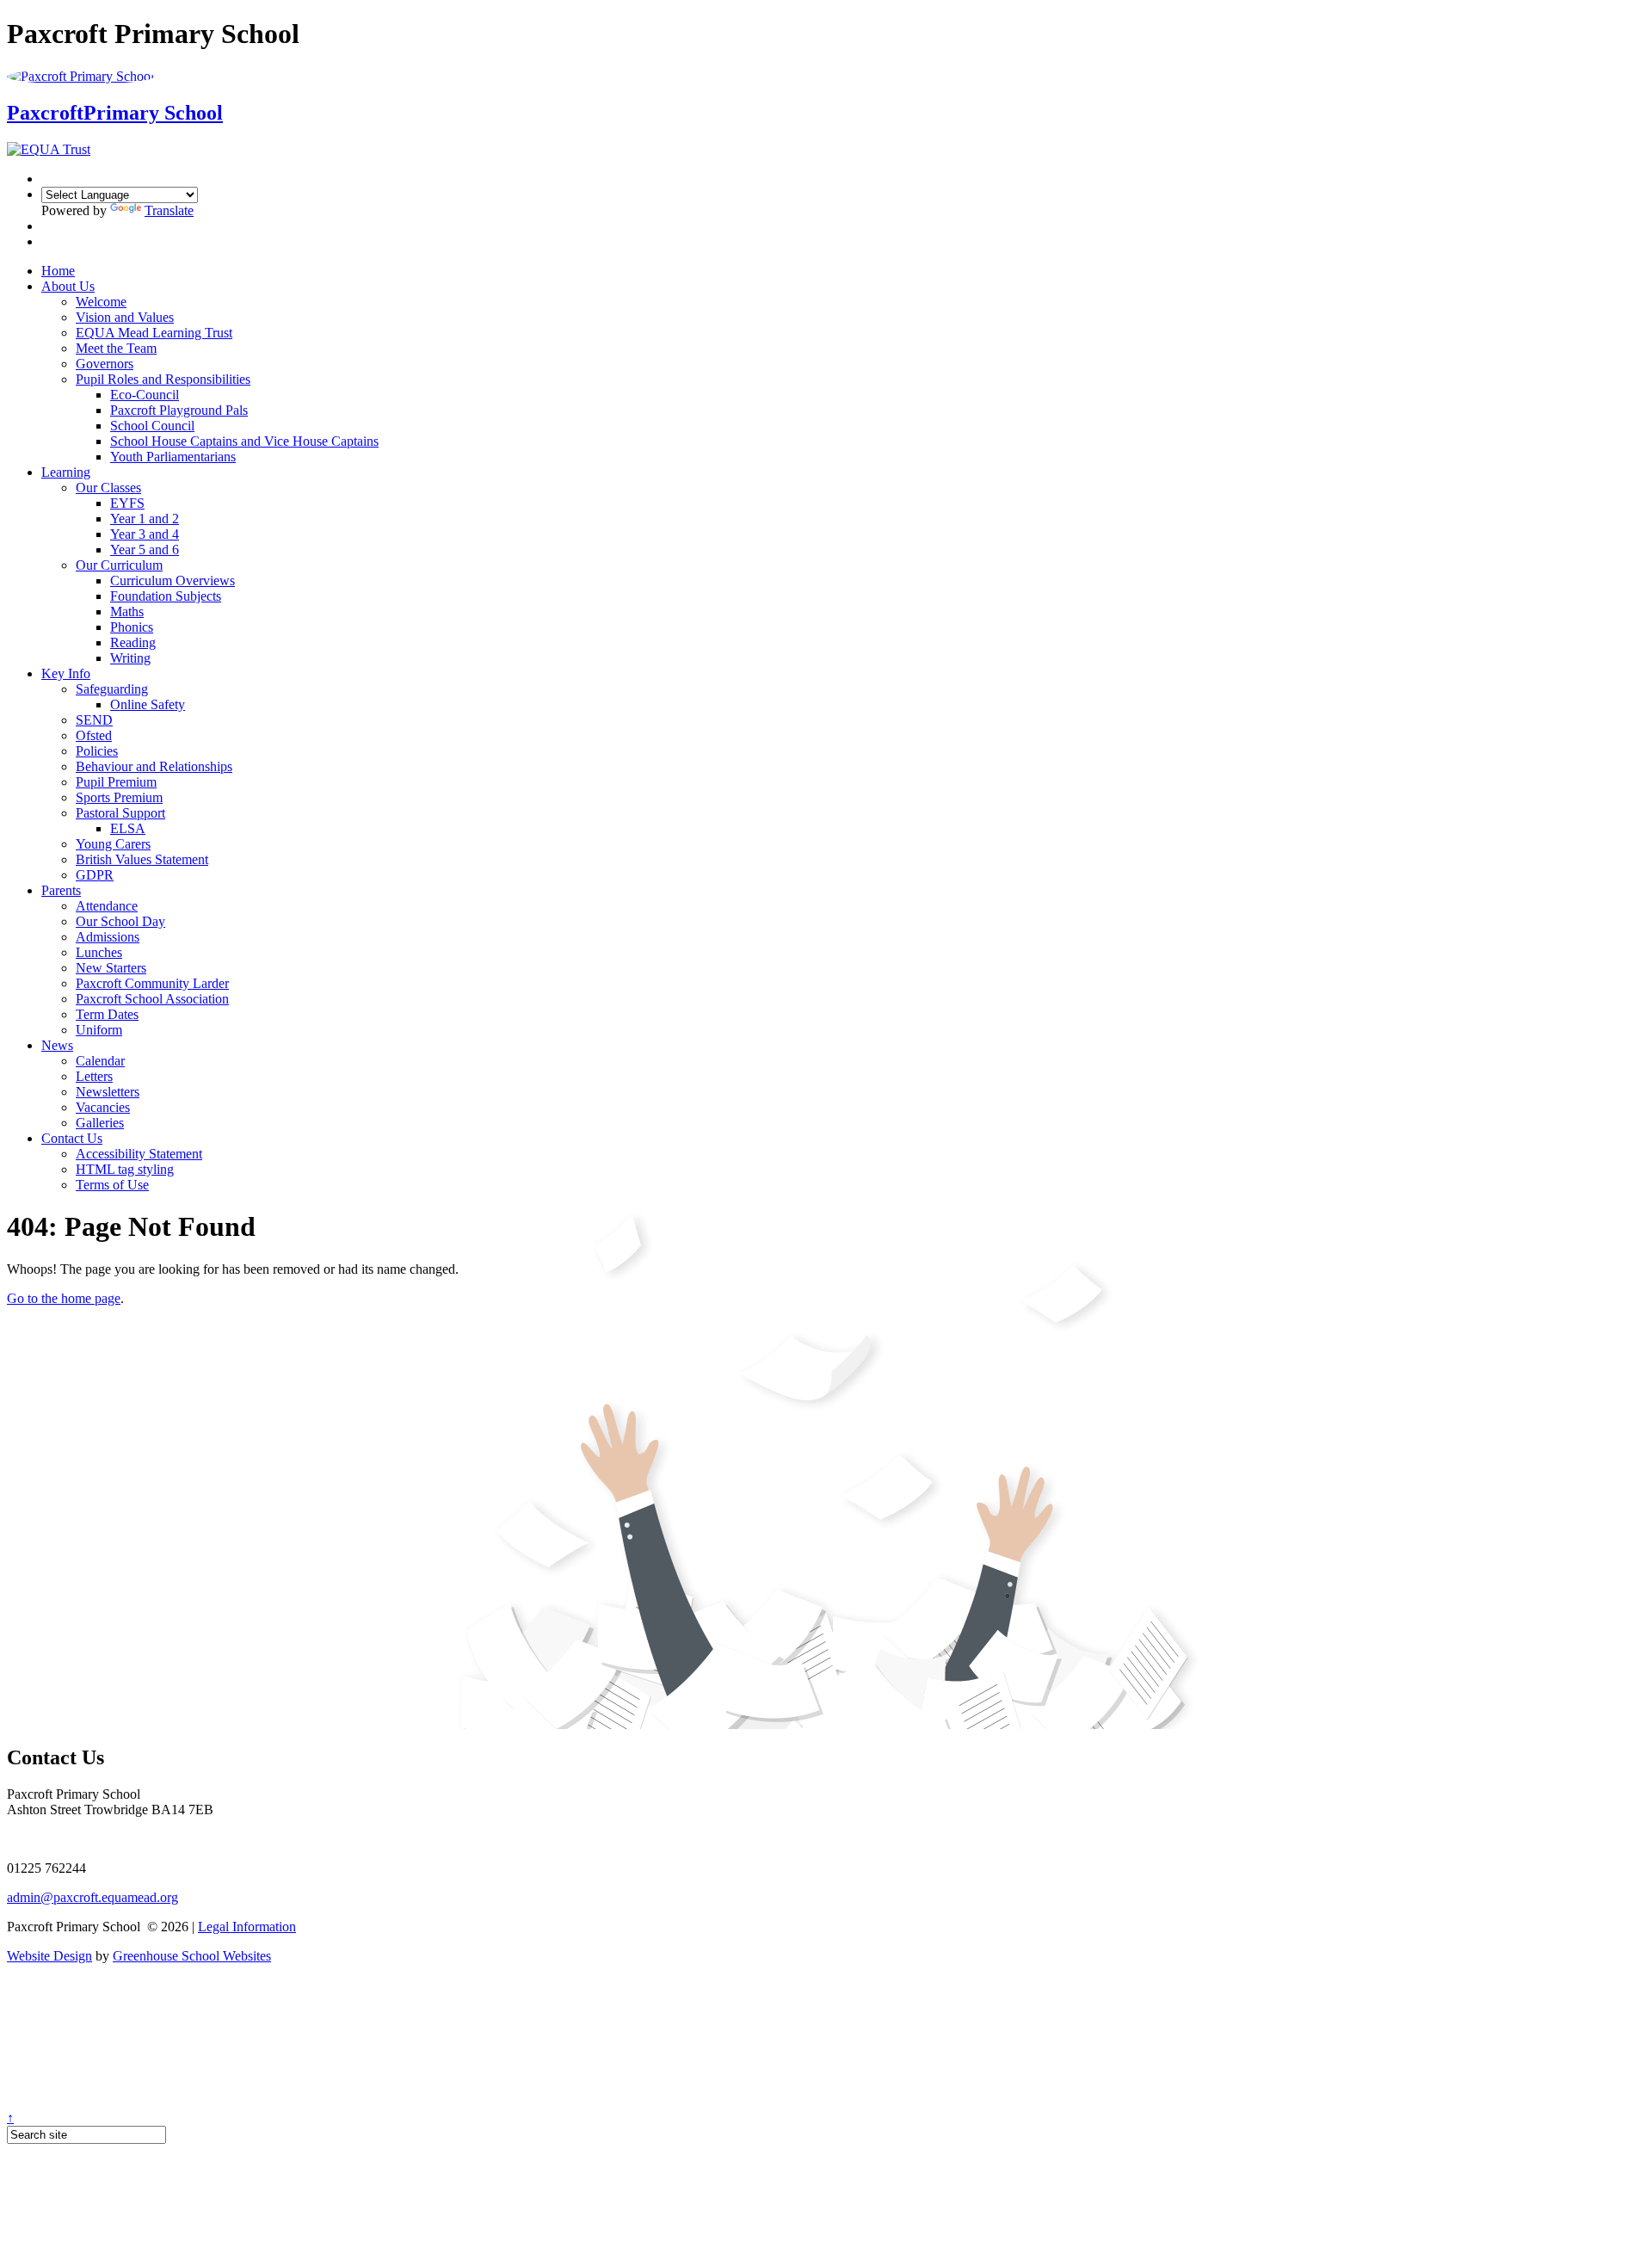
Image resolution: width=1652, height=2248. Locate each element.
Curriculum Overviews (173, 581)
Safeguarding (112, 689)
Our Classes (108, 488)
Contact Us (72, 1138)
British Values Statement (142, 859)
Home (58, 271)
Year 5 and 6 (145, 550)
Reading (133, 642)
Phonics (132, 627)
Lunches (99, 952)
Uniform (99, 1030)
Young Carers (113, 844)
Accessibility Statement (139, 1154)
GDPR (95, 875)
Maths (127, 611)
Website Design (49, 1956)
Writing (130, 658)
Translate (169, 210)
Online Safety (148, 704)
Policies (97, 751)
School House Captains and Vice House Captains (244, 441)
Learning (66, 472)
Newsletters (108, 1092)
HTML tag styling (125, 1169)
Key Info (66, 673)
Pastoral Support (120, 813)
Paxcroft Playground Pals (179, 410)
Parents (61, 890)
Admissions (108, 937)
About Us (68, 286)
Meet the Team (116, 348)
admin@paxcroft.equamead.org (92, 1897)
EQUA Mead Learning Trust (154, 333)
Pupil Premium (116, 782)
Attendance (107, 906)
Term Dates (107, 1014)
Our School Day (120, 921)
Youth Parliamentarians (173, 457)
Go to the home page (64, 1298)
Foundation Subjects (166, 596)
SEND (94, 720)
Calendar (100, 1061)
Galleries (100, 1123)
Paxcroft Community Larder (152, 983)
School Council (152, 426)
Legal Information (247, 1927)
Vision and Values (125, 317)
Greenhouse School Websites (192, 1956)
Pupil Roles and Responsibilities (163, 379)
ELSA (128, 828)
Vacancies (103, 1107)
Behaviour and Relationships (154, 766)
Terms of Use (112, 1185)
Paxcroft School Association (152, 999)
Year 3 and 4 (145, 534)
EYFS (127, 503)
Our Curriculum (119, 565)
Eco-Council (145, 395)
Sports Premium (119, 797)
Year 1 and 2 (145, 519)
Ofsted (94, 735)
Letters (94, 1076)
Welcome (101, 302)
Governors (105, 364)
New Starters (111, 968)
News (57, 1045)
